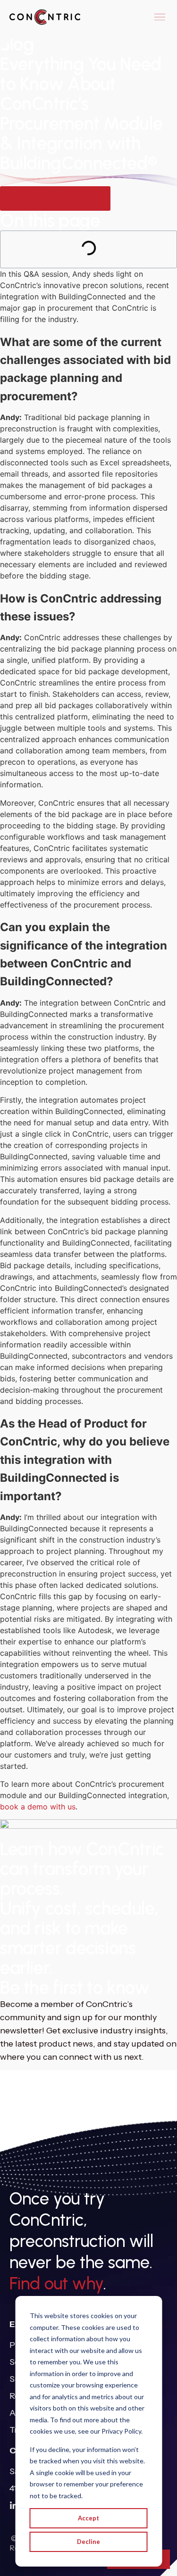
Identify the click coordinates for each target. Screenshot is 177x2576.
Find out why (56, 2283)
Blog (17, 44)
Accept (88, 2518)
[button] (160, 17)
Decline (88, 2542)
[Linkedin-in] (14, 2506)
